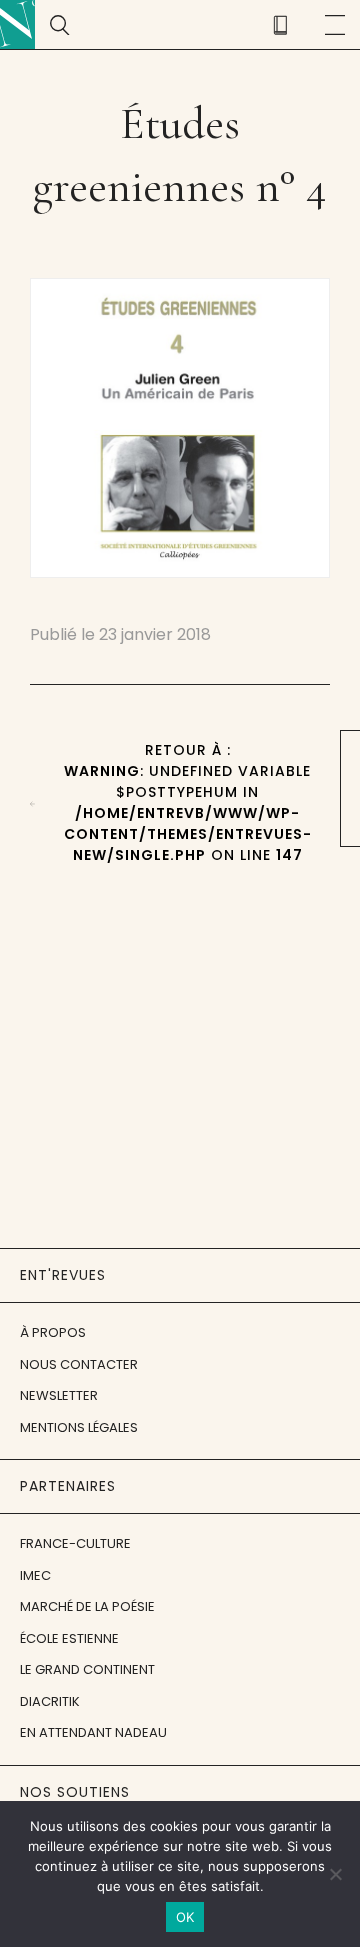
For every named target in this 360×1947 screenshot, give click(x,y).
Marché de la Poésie (87, 1606)
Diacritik (50, 1701)
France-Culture (75, 1543)
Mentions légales (79, 1427)
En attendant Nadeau (93, 1732)
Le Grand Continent (87, 1669)
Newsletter (59, 1395)
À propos (53, 1332)
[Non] (335, 1874)
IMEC (35, 1575)
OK (185, 1917)
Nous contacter (79, 1364)
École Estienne (69, 1638)
